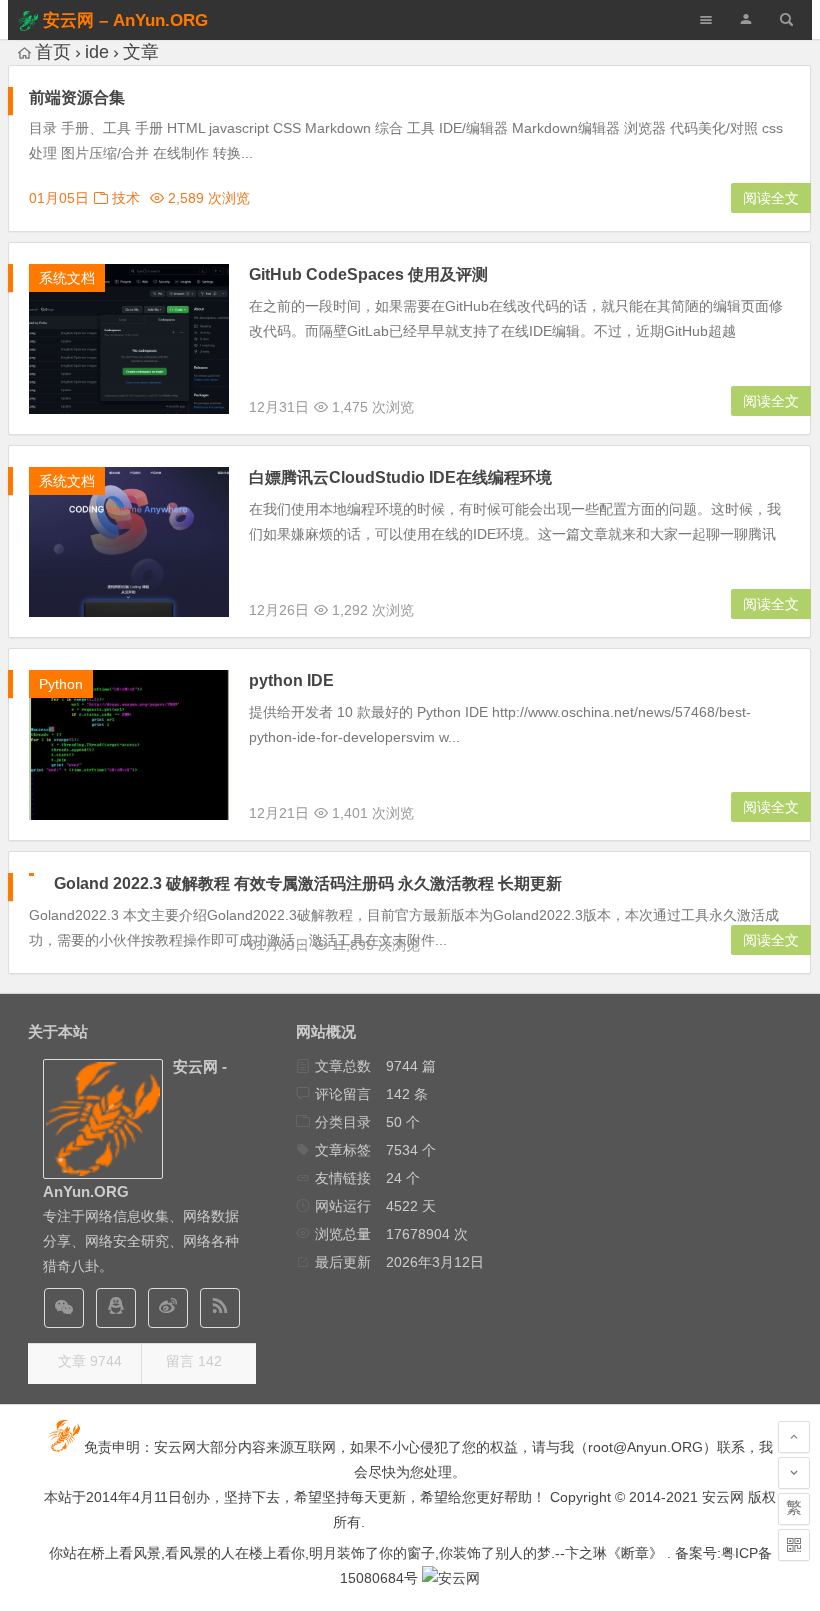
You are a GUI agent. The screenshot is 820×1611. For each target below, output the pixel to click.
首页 (53, 52)
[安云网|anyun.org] (451, 1578)
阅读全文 (771, 198)
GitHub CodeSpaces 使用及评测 (368, 274)
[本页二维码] (794, 1545)
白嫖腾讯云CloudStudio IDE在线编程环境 (400, 477)
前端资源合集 (77, 97)
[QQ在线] (116, 1308)
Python (61, 684)
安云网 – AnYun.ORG (125, 20)
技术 (126, 198)
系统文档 (67, 278)
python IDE (291, 680)
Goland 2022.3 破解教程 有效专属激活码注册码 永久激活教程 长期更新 (308, 883)
